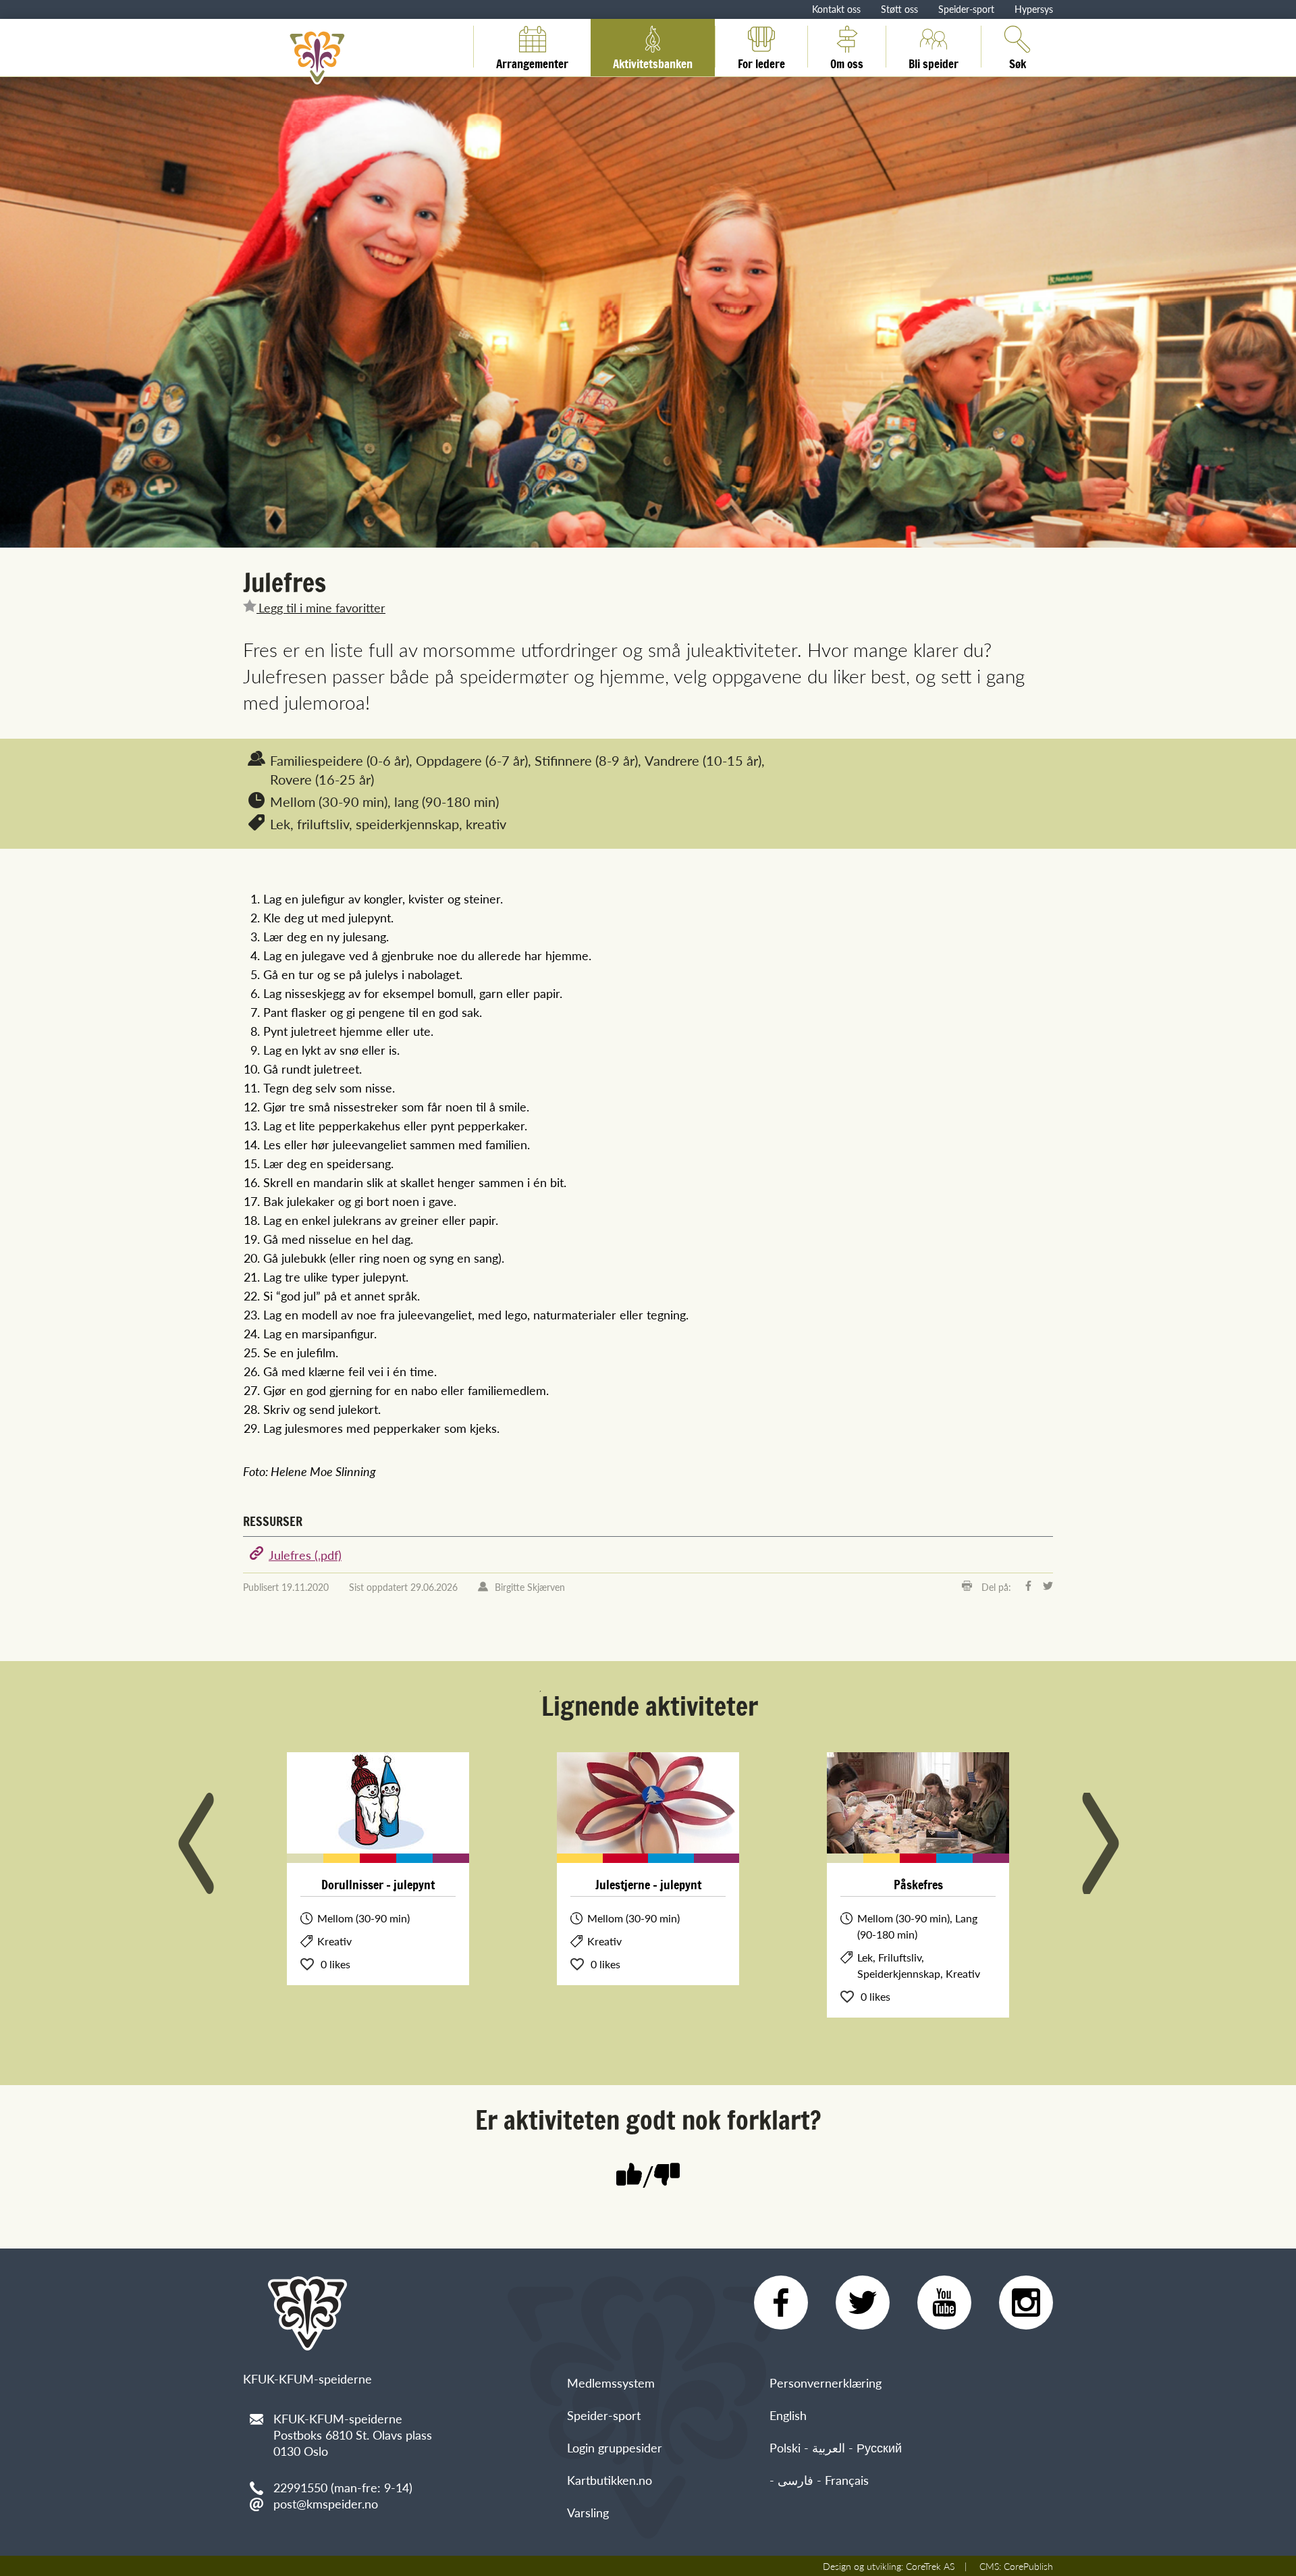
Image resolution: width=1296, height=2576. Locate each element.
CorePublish (1028, 2566)
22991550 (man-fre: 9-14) (343, 2487)
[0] (667, 2176)
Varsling (588, 2512)
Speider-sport (966, 9)
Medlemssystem (611, 2383)
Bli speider (934, 61)
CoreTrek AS (930, 2566)
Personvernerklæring (826, 2383)
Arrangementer (532, 61)
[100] (629, 2176)
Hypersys (1034, 9)
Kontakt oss (836, 9)
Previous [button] (196, 1843)
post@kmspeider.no (326, 2503)
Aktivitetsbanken (653, 61)
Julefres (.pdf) (305, 1555)
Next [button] (1100, 1843)
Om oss (847, 61)
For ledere (761, 61)
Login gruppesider (615, 2447)
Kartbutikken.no (610, 2480)
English (788, 2415)
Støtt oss (899, 9)
